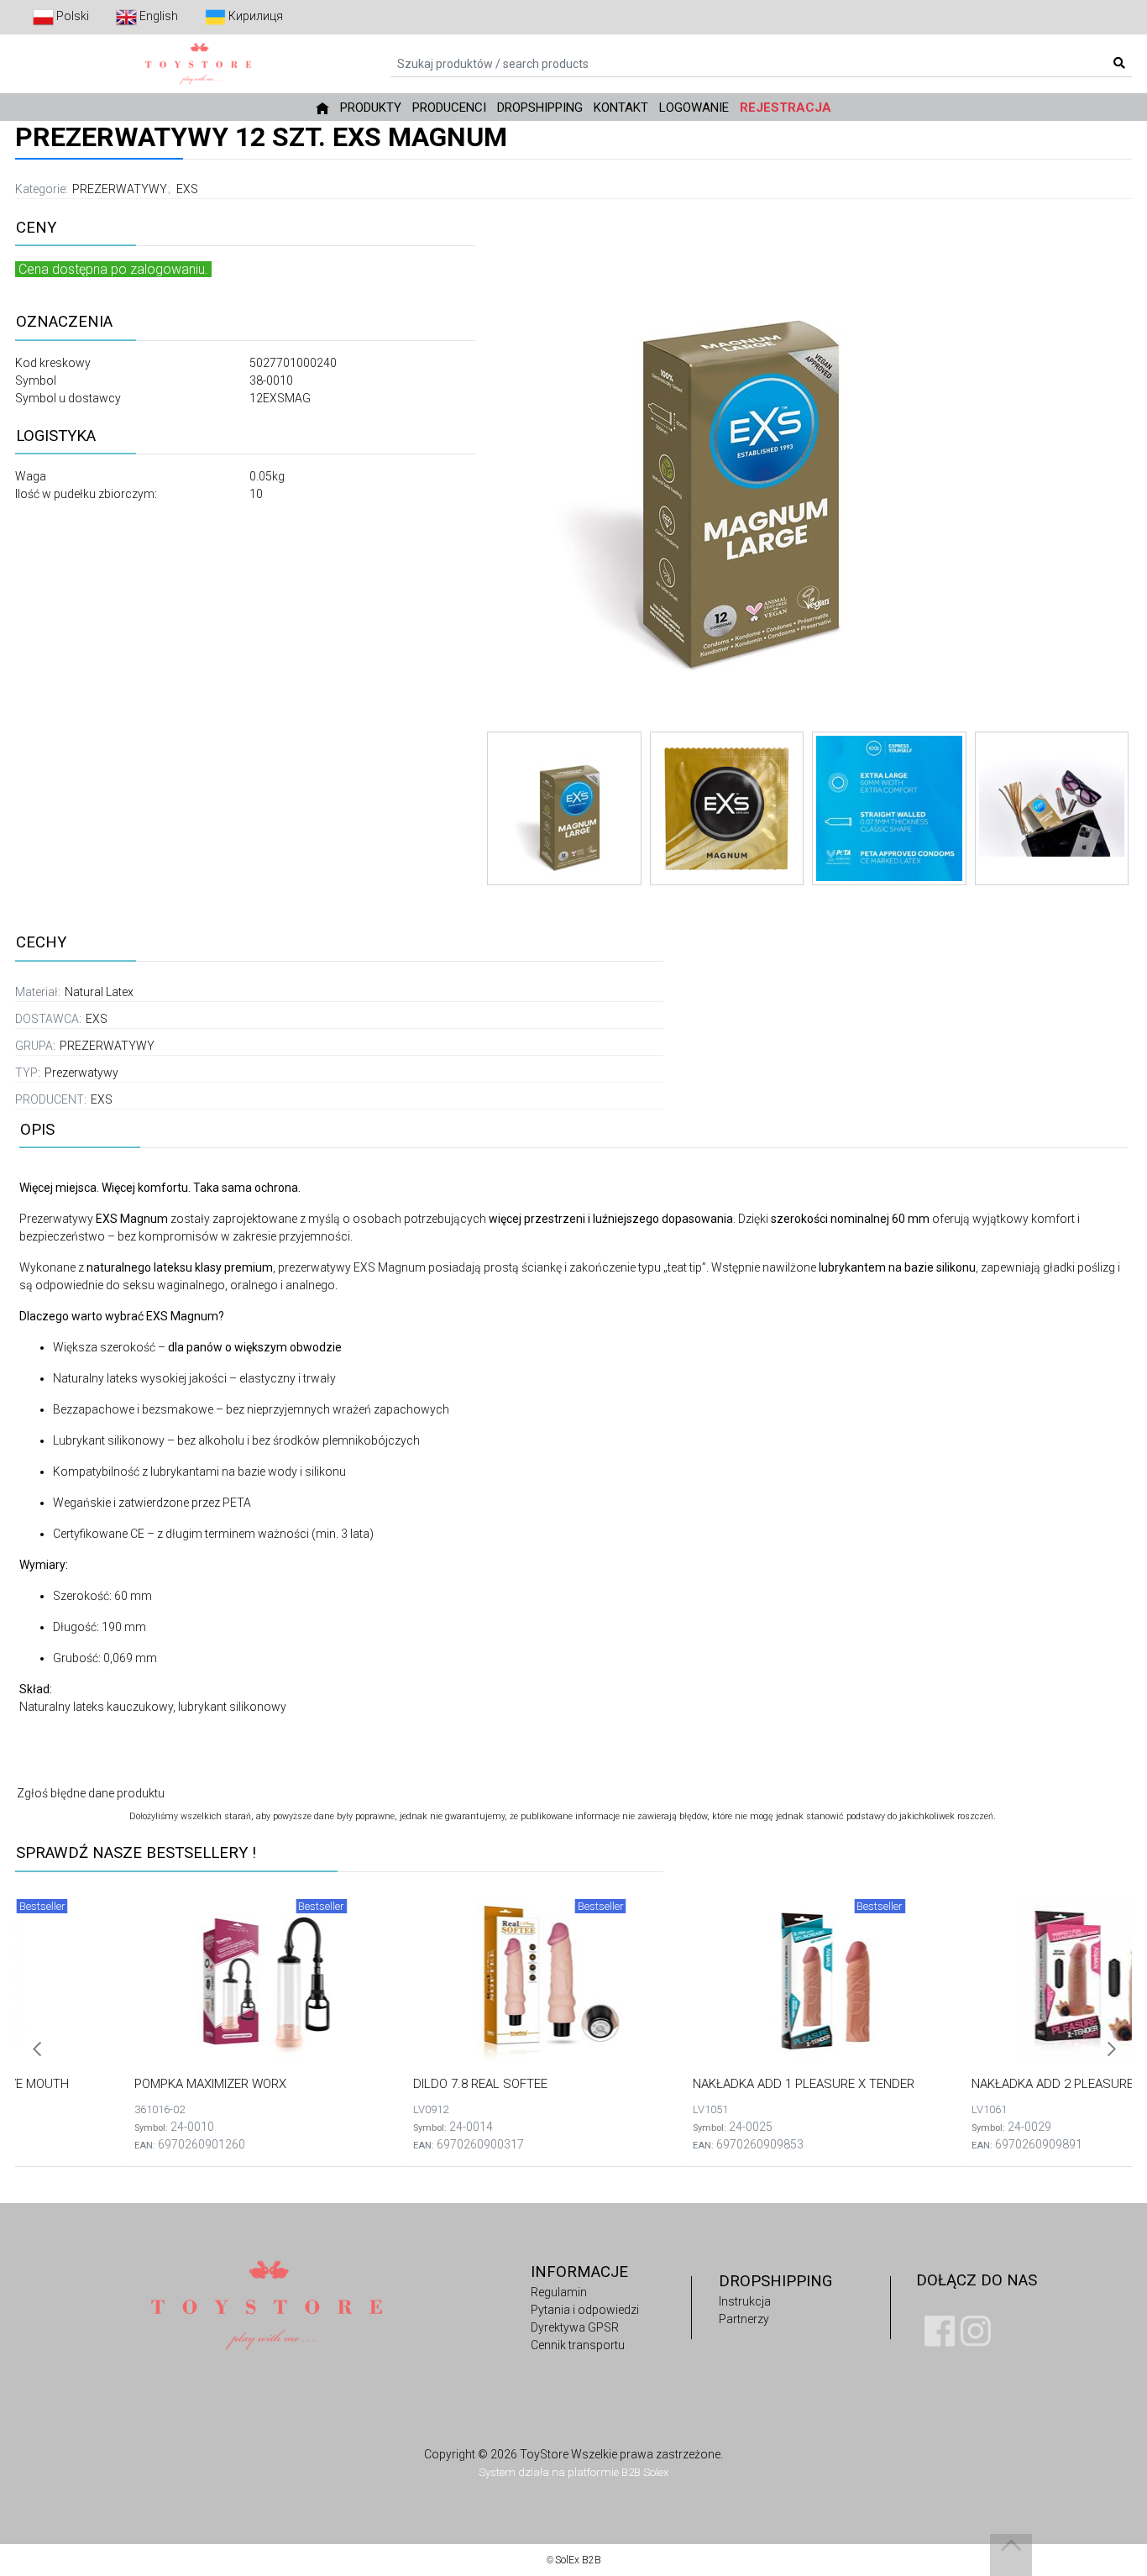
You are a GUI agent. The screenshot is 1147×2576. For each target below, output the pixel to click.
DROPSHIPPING (540, 108)
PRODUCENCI (449, 108)
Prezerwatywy (81, 1073)
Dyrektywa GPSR (575, 2327)
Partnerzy (744, 2319)
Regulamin (559, 2292)
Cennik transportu (578, 2345)
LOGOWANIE (694, 108)
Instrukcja (745, 2301)
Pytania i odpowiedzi (585, 2310)
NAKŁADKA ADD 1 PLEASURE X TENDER (693, 2084)
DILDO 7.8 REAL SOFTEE (370, 2084)
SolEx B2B (578, 2560)
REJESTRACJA (786, 108)
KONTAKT (621, 108)
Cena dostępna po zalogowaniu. (113, 269)
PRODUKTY (371, 108)
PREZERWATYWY (120, 189)
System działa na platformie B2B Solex (573, 2472)
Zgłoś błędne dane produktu (91, 1793)
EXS (187, 189)
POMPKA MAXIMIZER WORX (100, 2084)
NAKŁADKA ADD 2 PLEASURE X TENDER (972, 2084)
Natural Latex (99, 992)
